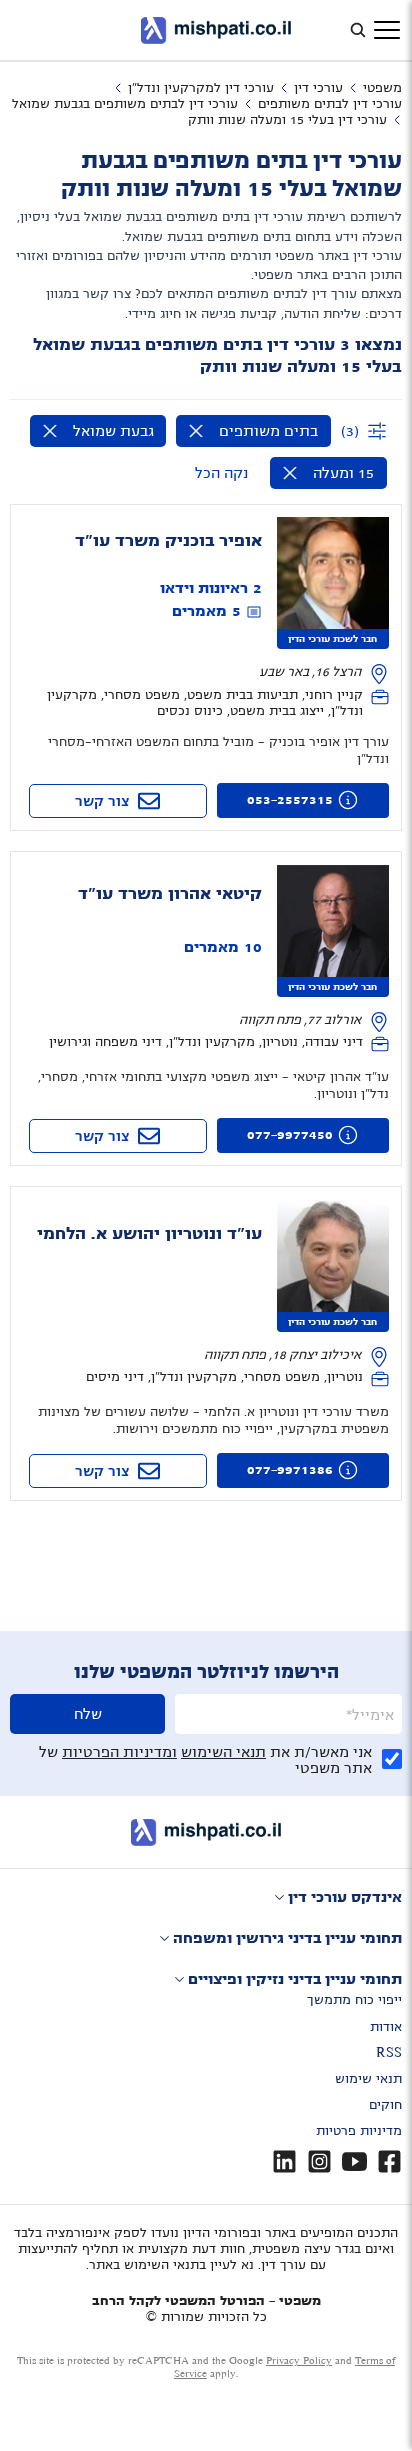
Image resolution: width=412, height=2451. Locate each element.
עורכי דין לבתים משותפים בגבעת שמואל (125, 104)
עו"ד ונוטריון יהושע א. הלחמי (149, 1234)
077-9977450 (290, 1135)
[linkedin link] (284, 2161)
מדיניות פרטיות (359, 2131)
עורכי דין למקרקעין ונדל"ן (201, 88)
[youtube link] (354, 2161)
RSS (389, 2053)
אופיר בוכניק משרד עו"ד (168, 541)
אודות (386, 2027)
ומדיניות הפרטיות (119, 1752)
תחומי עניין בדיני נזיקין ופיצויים (295, 1979)
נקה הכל (221, 473)
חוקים (385, 2105)
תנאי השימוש (223, 1752)
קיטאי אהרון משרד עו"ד (170, 894)
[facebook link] (389, 2161)
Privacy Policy (299, 2360)
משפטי (382, 88)
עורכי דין (318, 88)
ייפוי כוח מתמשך (354, 2000)
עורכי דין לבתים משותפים (330, 104)
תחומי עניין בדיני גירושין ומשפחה (287, 1938)
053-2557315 (290, 800)
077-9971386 (290, 1470)
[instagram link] (319, 2161)
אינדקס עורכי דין (345, 1897)
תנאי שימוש (368, 2079)
